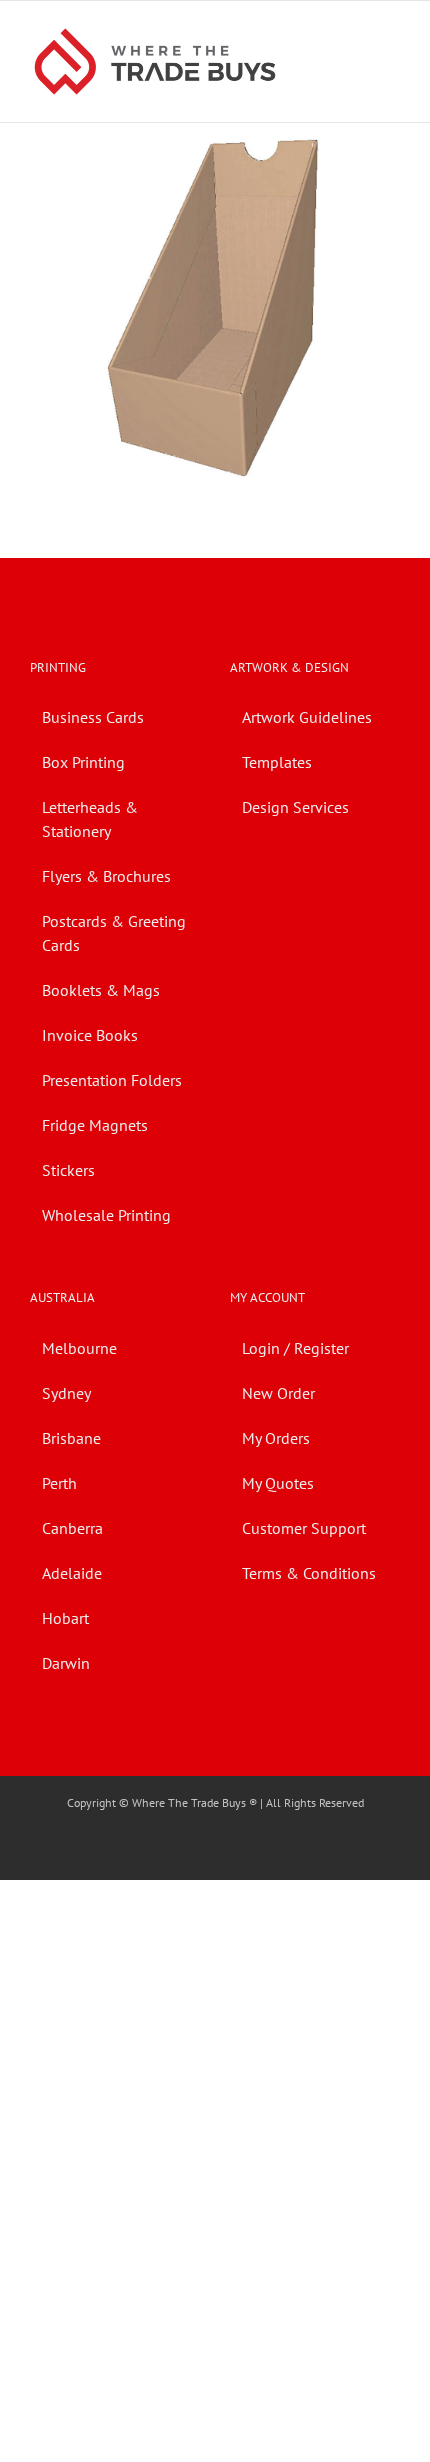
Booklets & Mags (101, 990)
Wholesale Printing (106, 1215)
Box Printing (83, 762)
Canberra (72, 1528)
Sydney (66, 1393)
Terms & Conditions (309, 1573)
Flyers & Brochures (106, 876)
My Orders (276, 1438)
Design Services (295, 807)
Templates (277, 762)
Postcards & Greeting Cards (114, 933)
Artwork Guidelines (307, 717)
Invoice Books (90, 1035)
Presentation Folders (112, 1080)
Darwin (66, 1663)
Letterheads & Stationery (90, 819)
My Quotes (278, 1483)
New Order (278, 1393)
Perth (59, 1483)
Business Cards (93, 717)
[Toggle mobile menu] (392, 31)
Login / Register (295, 1348)
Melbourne (79, 1348)
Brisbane (71, 1438)
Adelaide (72, 1573)
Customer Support (304, 1528)
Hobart (65, 1618)
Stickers (68, 1170)
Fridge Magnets (95, 1125)
